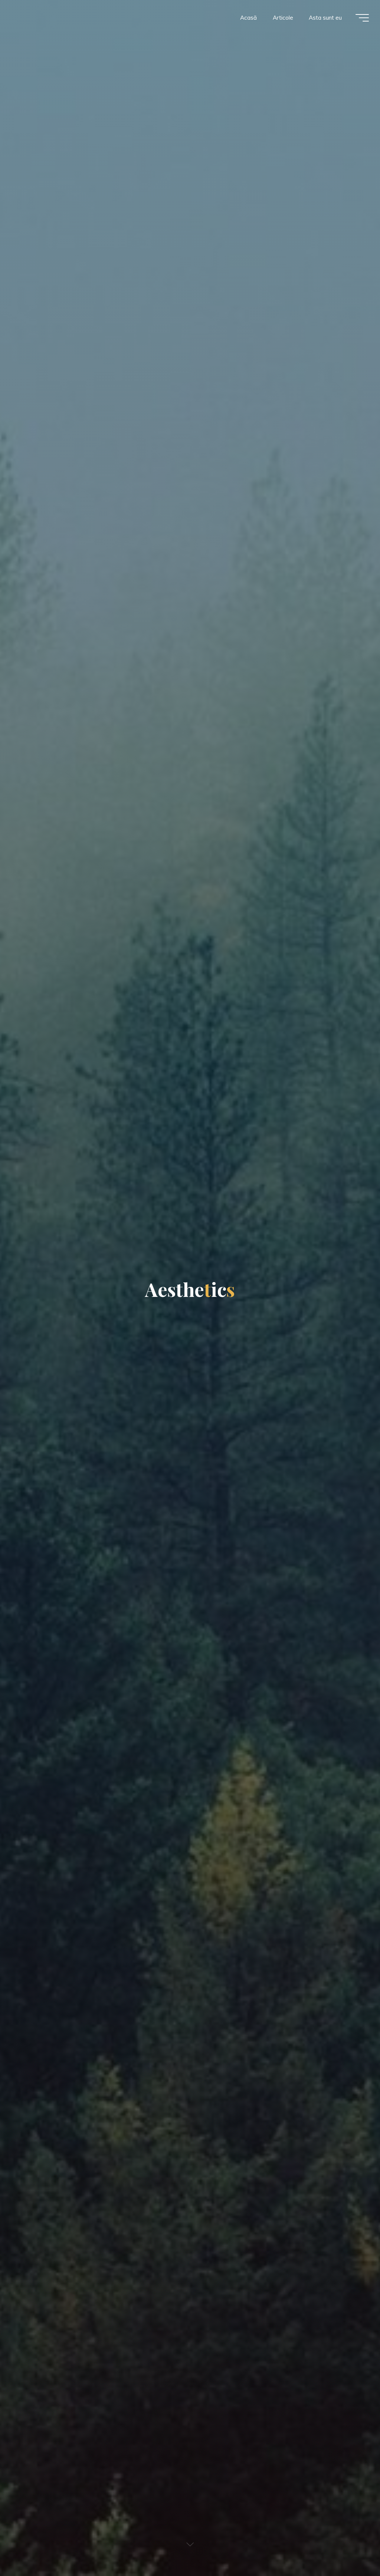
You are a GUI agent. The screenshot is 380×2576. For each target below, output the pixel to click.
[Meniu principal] (362, 18)
